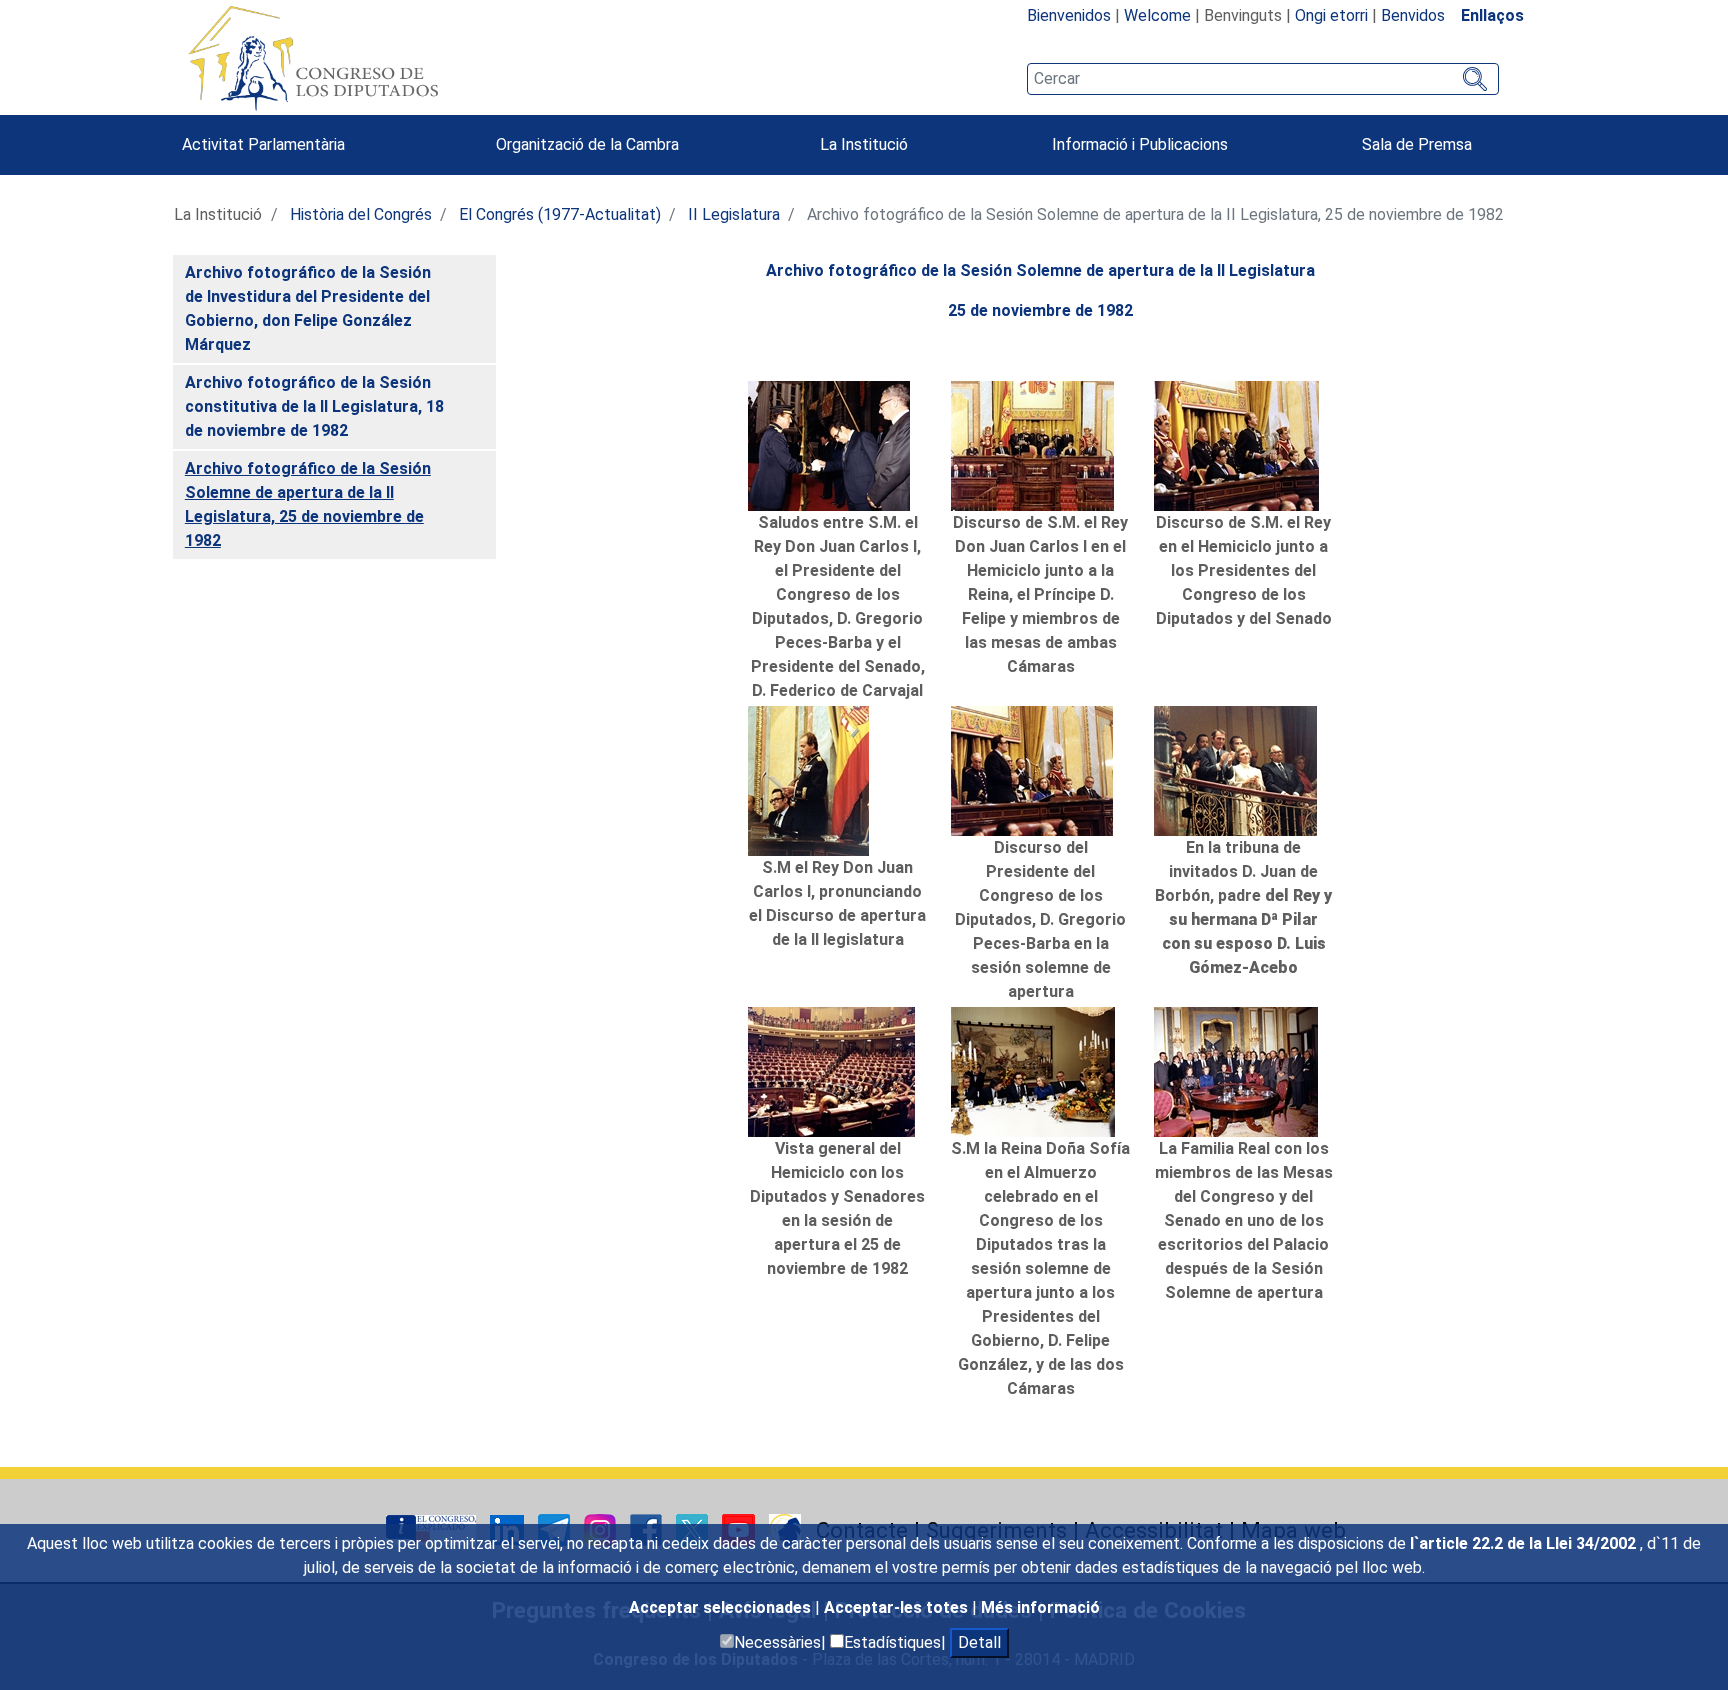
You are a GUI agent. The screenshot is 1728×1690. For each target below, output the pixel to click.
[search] (1263, 79)
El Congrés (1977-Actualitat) (560, 214)
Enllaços (1492, 15)
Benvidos (1413, 15)
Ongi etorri (1331, 15)
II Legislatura (734, 214)
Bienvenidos (1069, 15)
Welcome (1157, 15)
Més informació (1040, 1607)
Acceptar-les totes (898, 1607)
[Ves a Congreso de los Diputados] (313, 58)
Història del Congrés (361, 214)
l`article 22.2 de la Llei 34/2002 (1525, 1543)
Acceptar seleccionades (722, 1607)
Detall (979, 1642)
